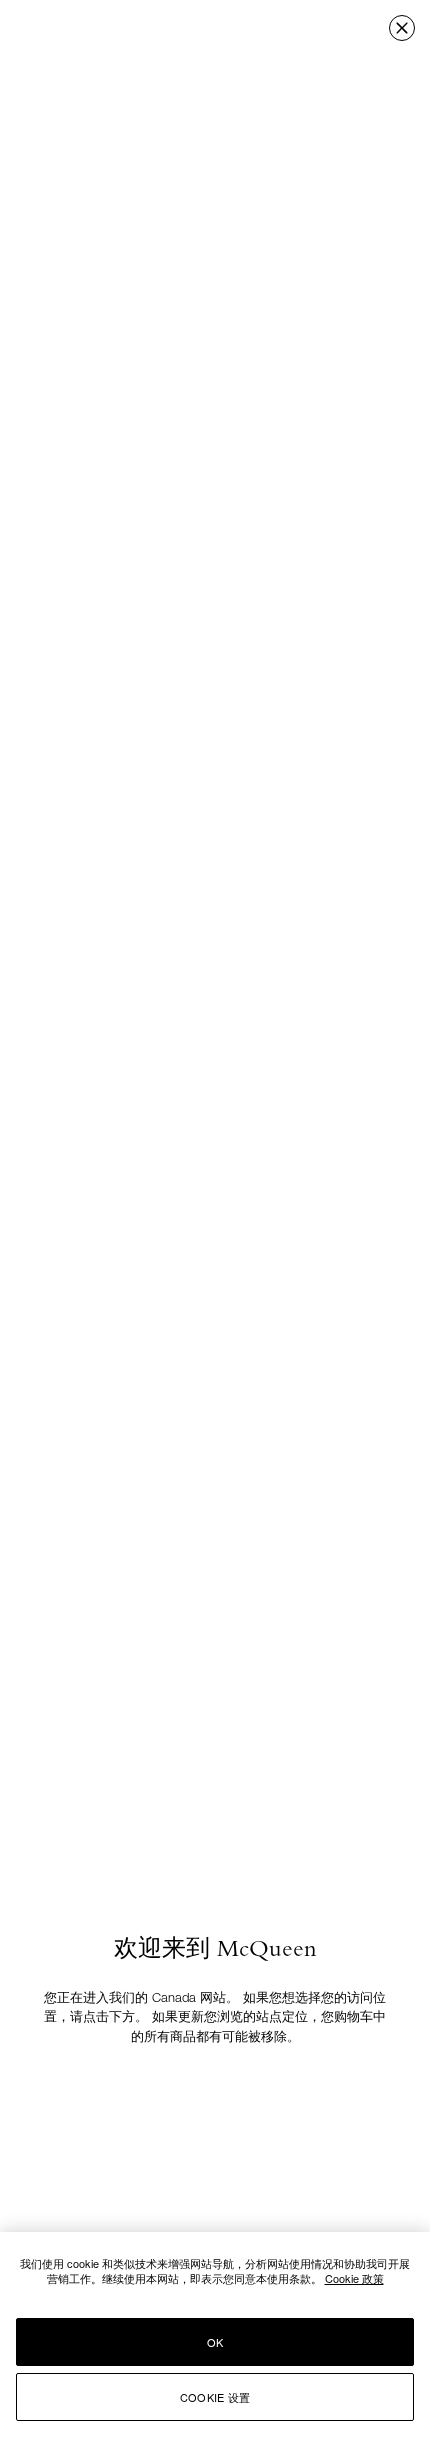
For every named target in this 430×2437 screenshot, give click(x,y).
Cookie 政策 (354, 2278)
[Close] (402, 28)
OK (215, 2342)
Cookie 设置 (215, 2397)
